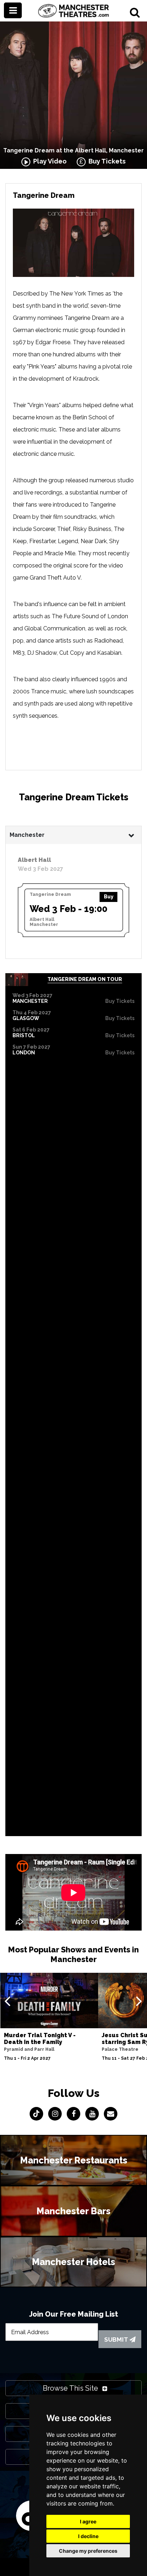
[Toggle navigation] (13, 10)
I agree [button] (88, 2521)
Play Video (49, 161)
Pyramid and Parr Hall (29, 2049)
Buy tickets (120, 1001)
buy (109, 897)
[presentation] (7, 2001)
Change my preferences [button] (88, 2551)
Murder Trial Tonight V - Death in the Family (40, 2039)
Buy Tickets (106, 161)
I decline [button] (88, 2536)
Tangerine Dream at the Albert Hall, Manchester (73, 150)
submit (117, 2340)
